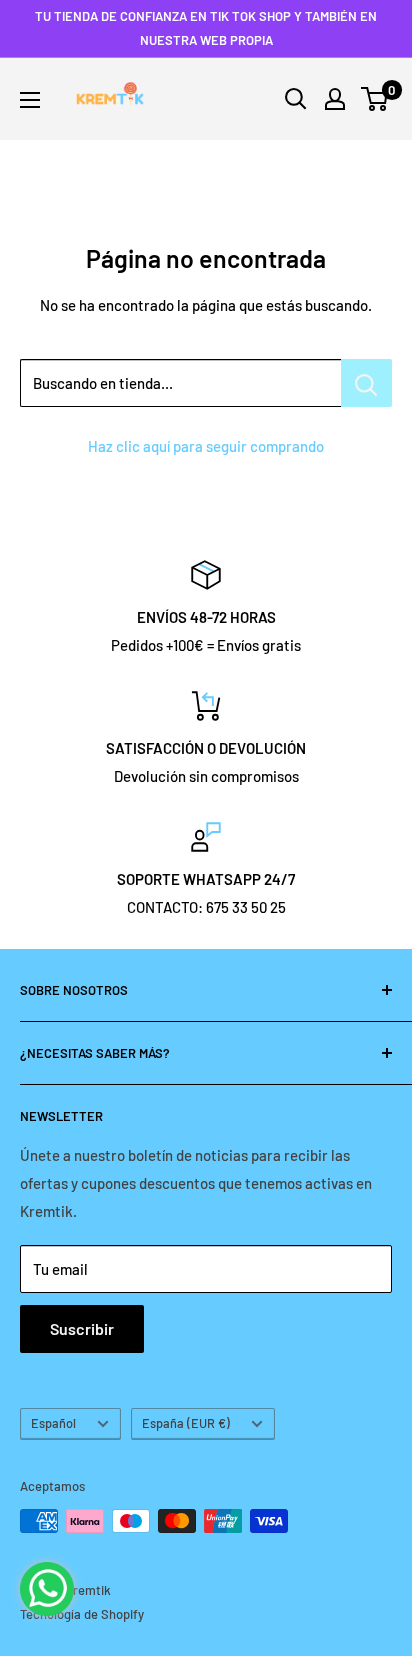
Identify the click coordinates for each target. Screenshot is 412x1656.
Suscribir (82, 1328)
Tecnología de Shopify (82, 1614)
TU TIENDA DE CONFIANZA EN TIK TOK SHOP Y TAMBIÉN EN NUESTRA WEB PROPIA (206, 28)
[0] (375, 99)
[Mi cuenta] (335, 99)
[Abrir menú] (30, 100)
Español (53, 1423)
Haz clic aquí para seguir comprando (206, 446)
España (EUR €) (186, 1423)
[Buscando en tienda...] (366, 383)
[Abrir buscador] (296, 99)
